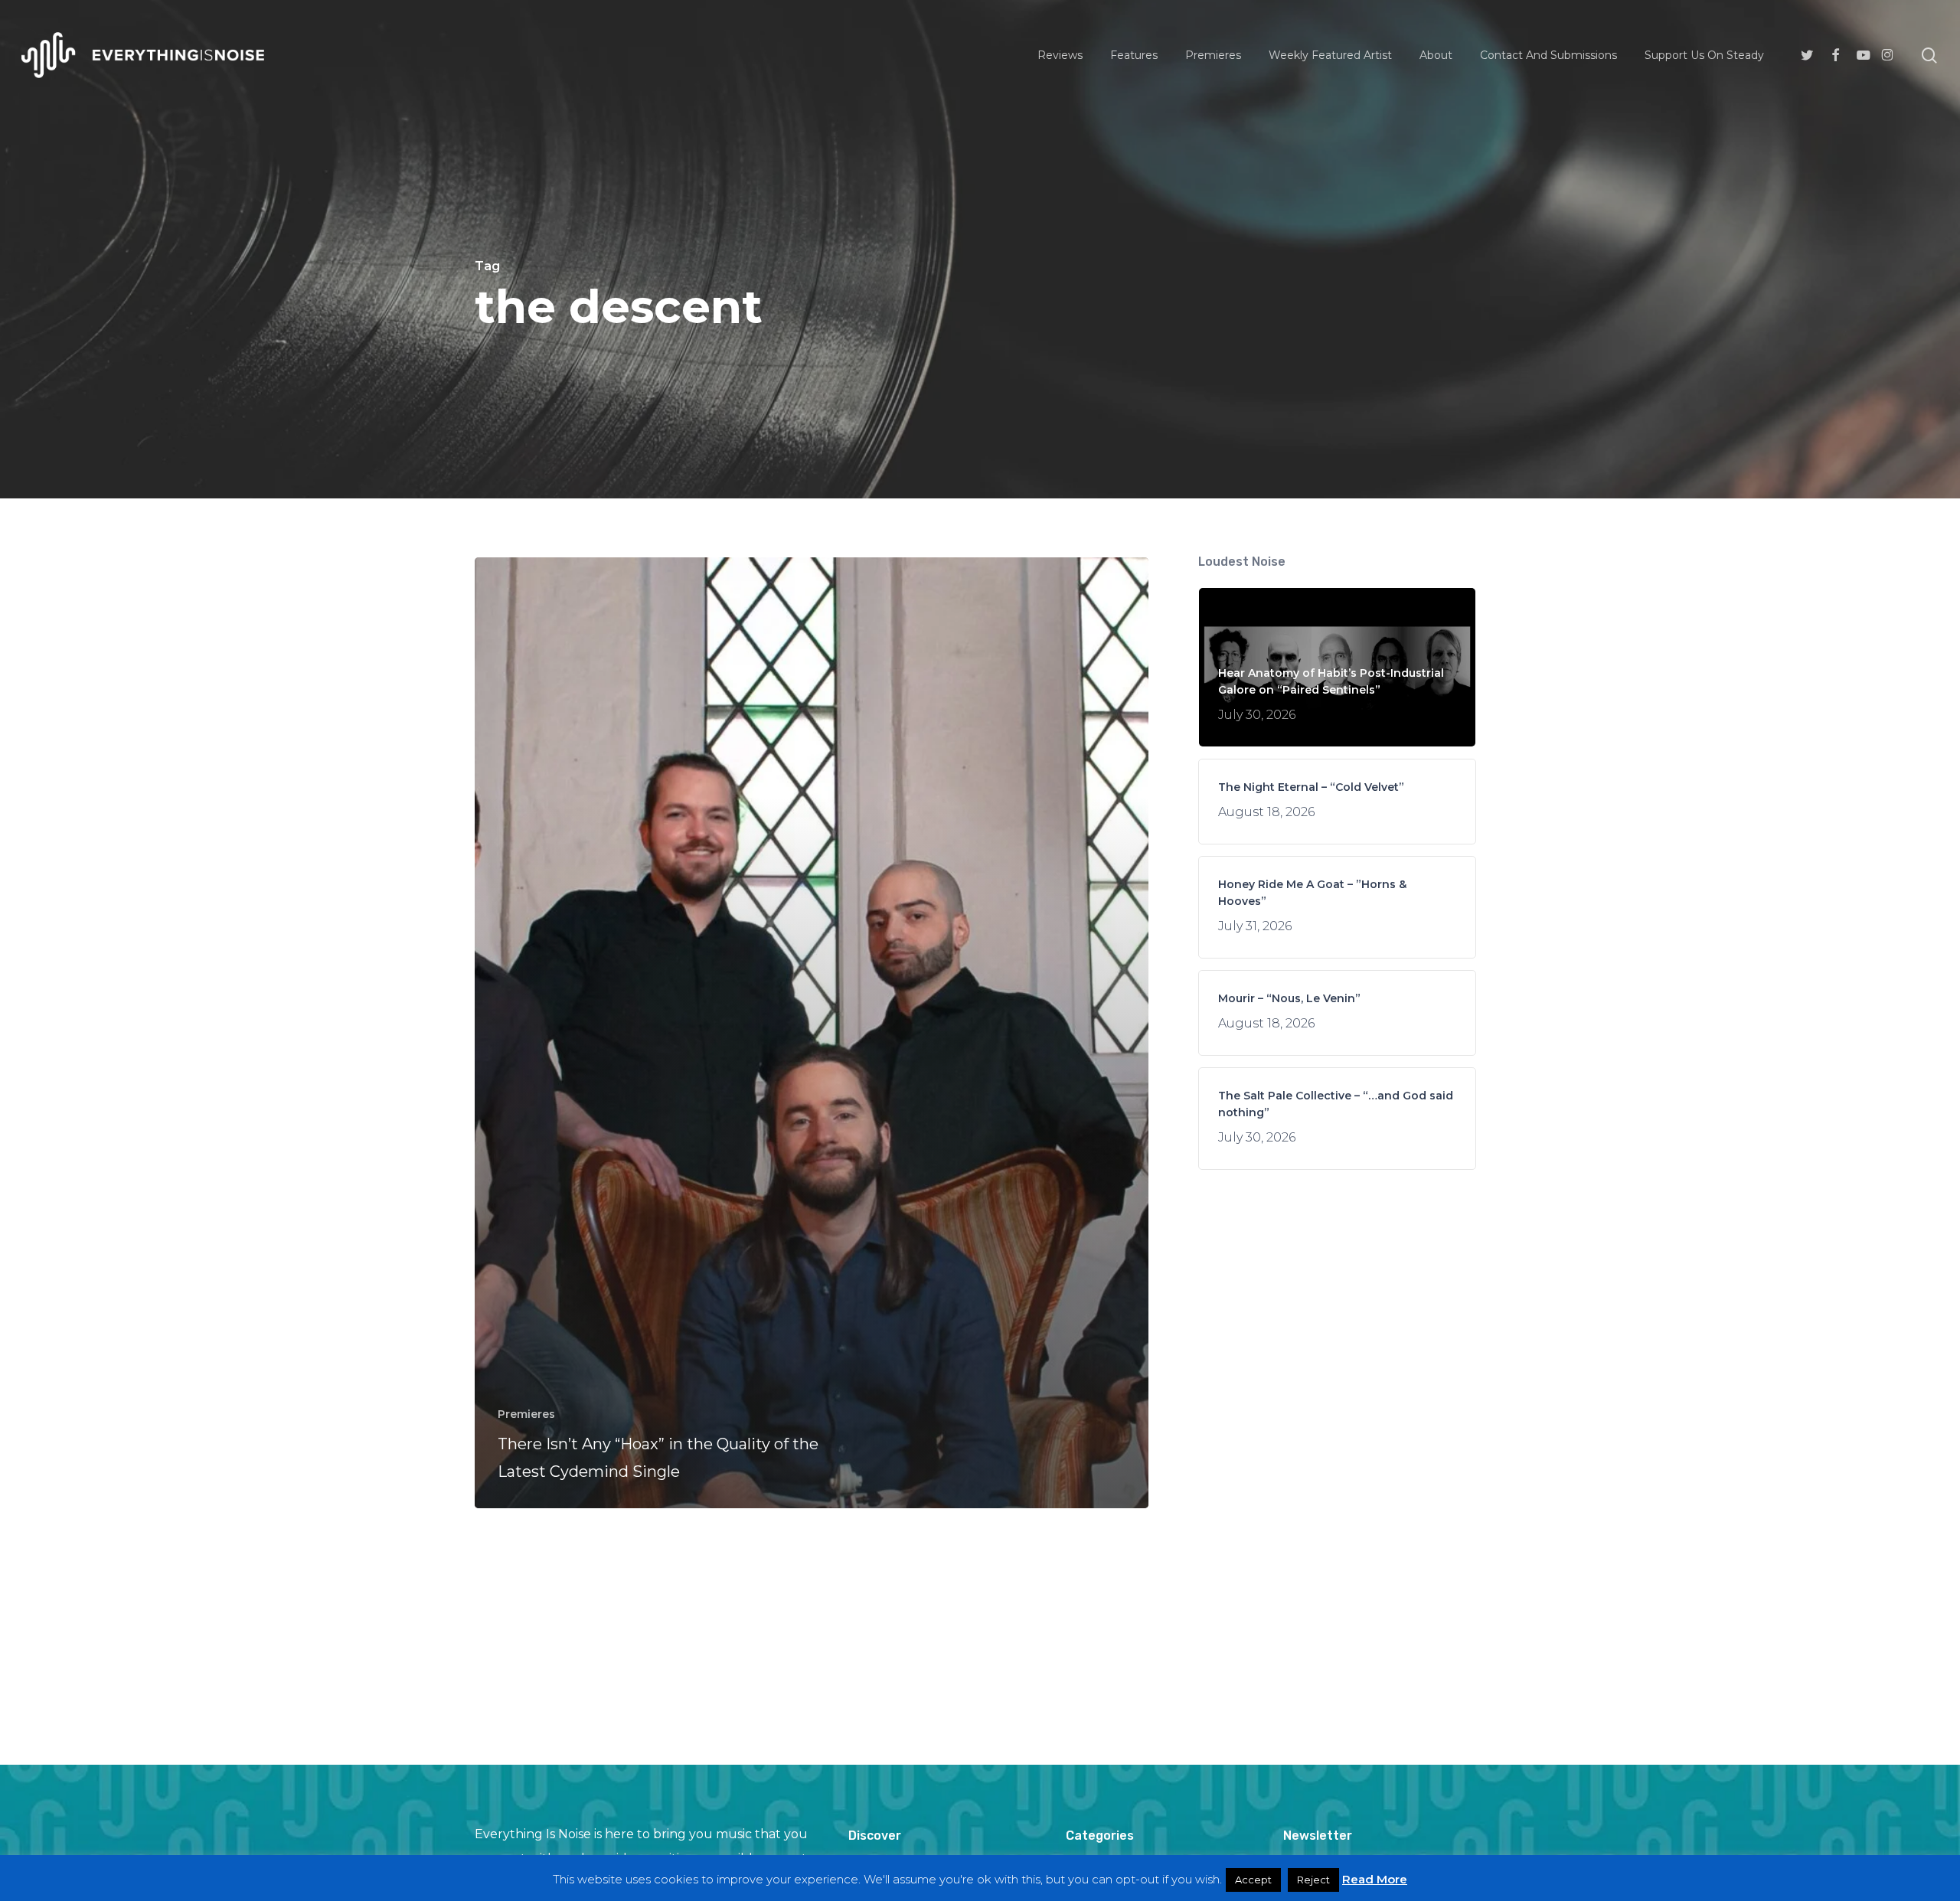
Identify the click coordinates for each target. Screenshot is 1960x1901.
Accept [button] (1253, 1880)
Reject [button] (1313, 1880)
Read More (1375, 1879)
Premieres (526, 1414)
